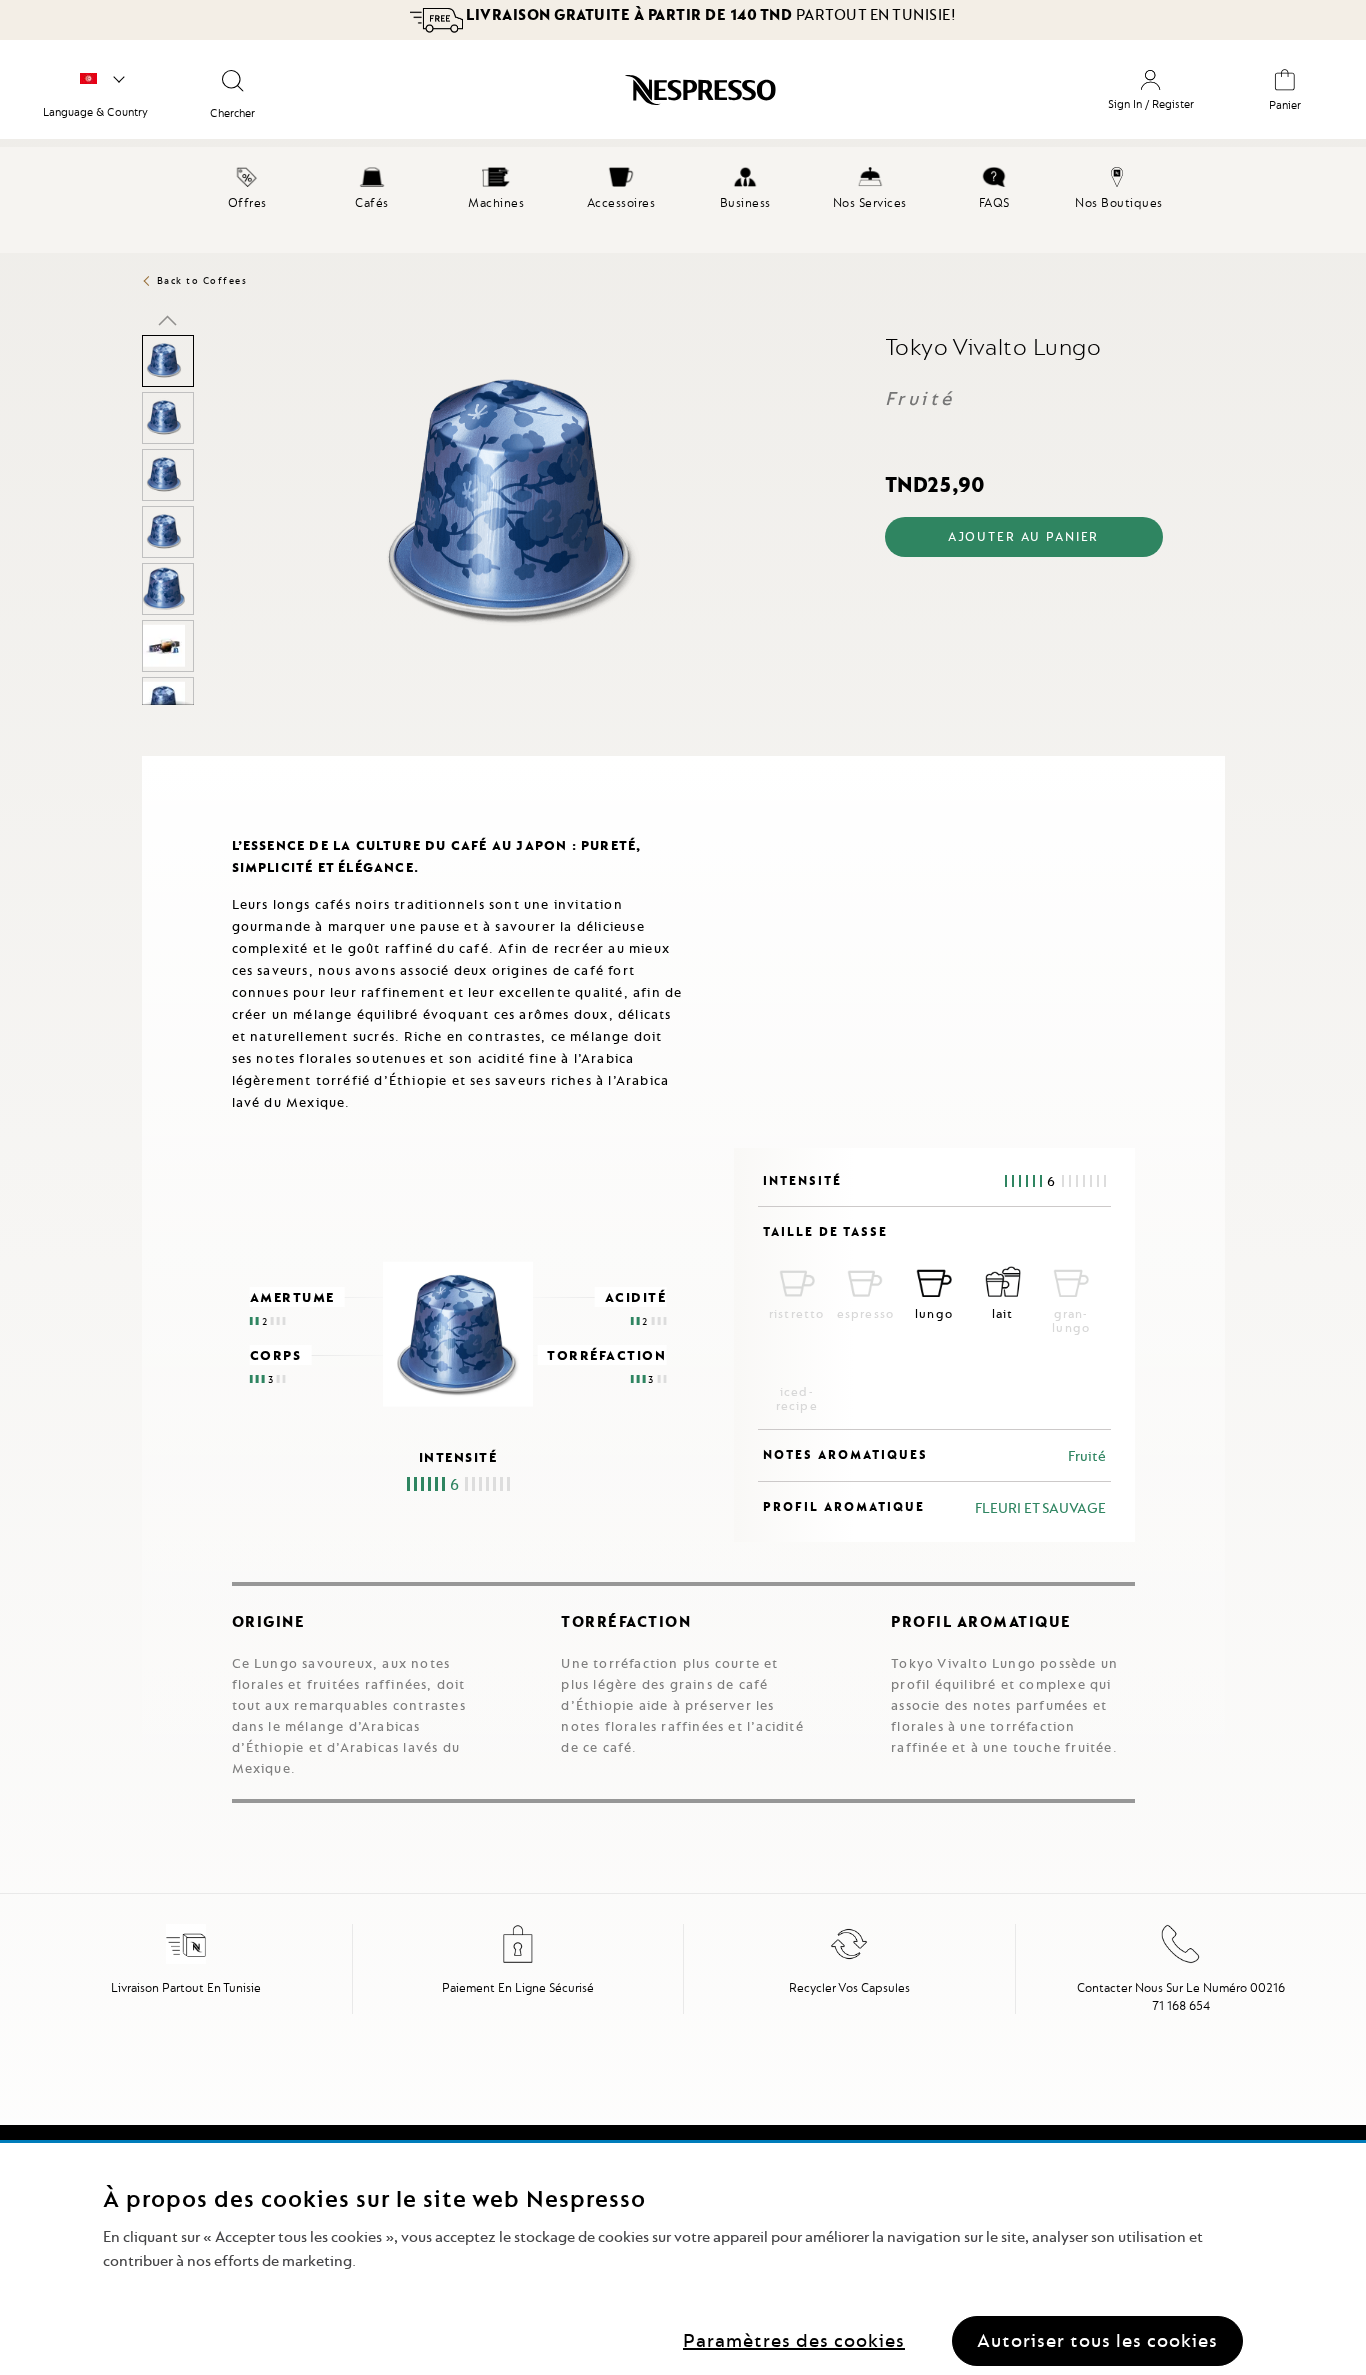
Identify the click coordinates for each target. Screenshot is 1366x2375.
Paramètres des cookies (794, 2339)
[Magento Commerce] (609, 97)
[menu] (683, 200)
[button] (168, 320)
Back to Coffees (202, 280)
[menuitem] (247, 185)
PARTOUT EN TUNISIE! (711, 15)
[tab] (147, 764)
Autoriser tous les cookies (1097, 2339)
